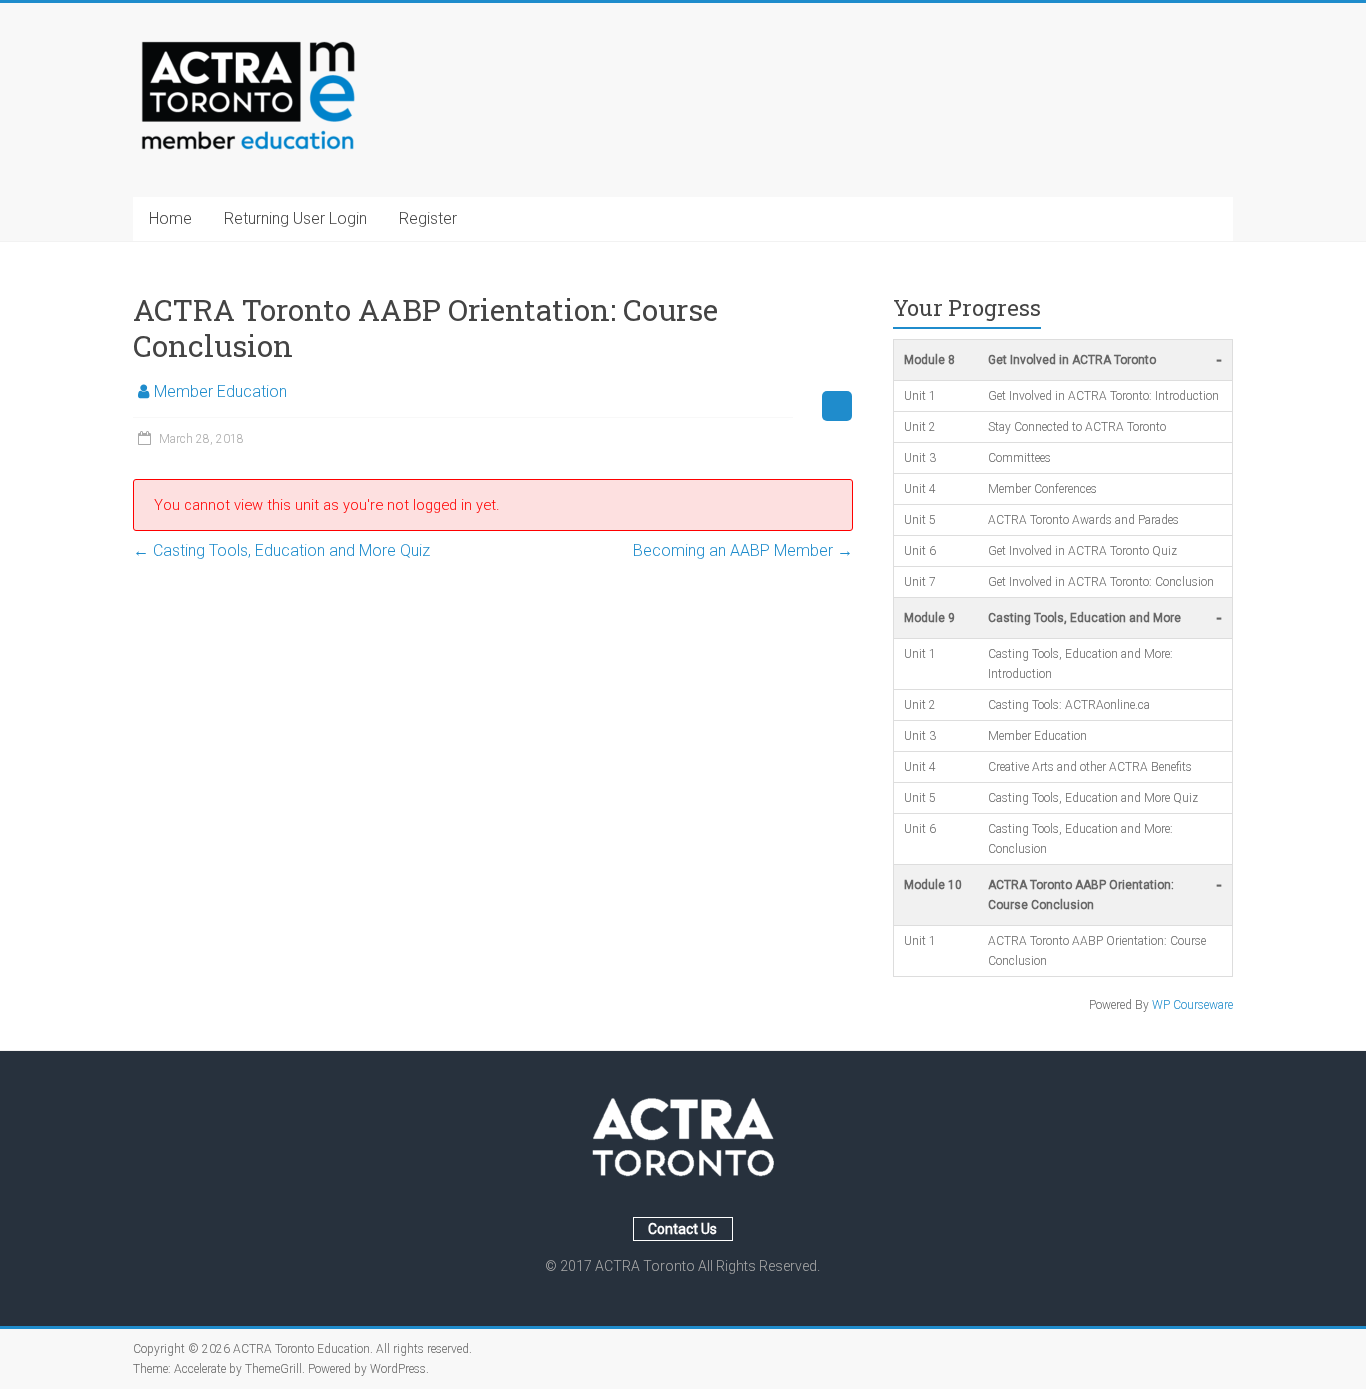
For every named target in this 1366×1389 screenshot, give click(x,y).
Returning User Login (295, 218)
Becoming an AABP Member (743, 550)
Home (170, 218)
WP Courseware (1192, 1005)
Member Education (220, 391)
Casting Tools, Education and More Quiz (281, 550)
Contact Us (682, 1229)
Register (428, 218)
